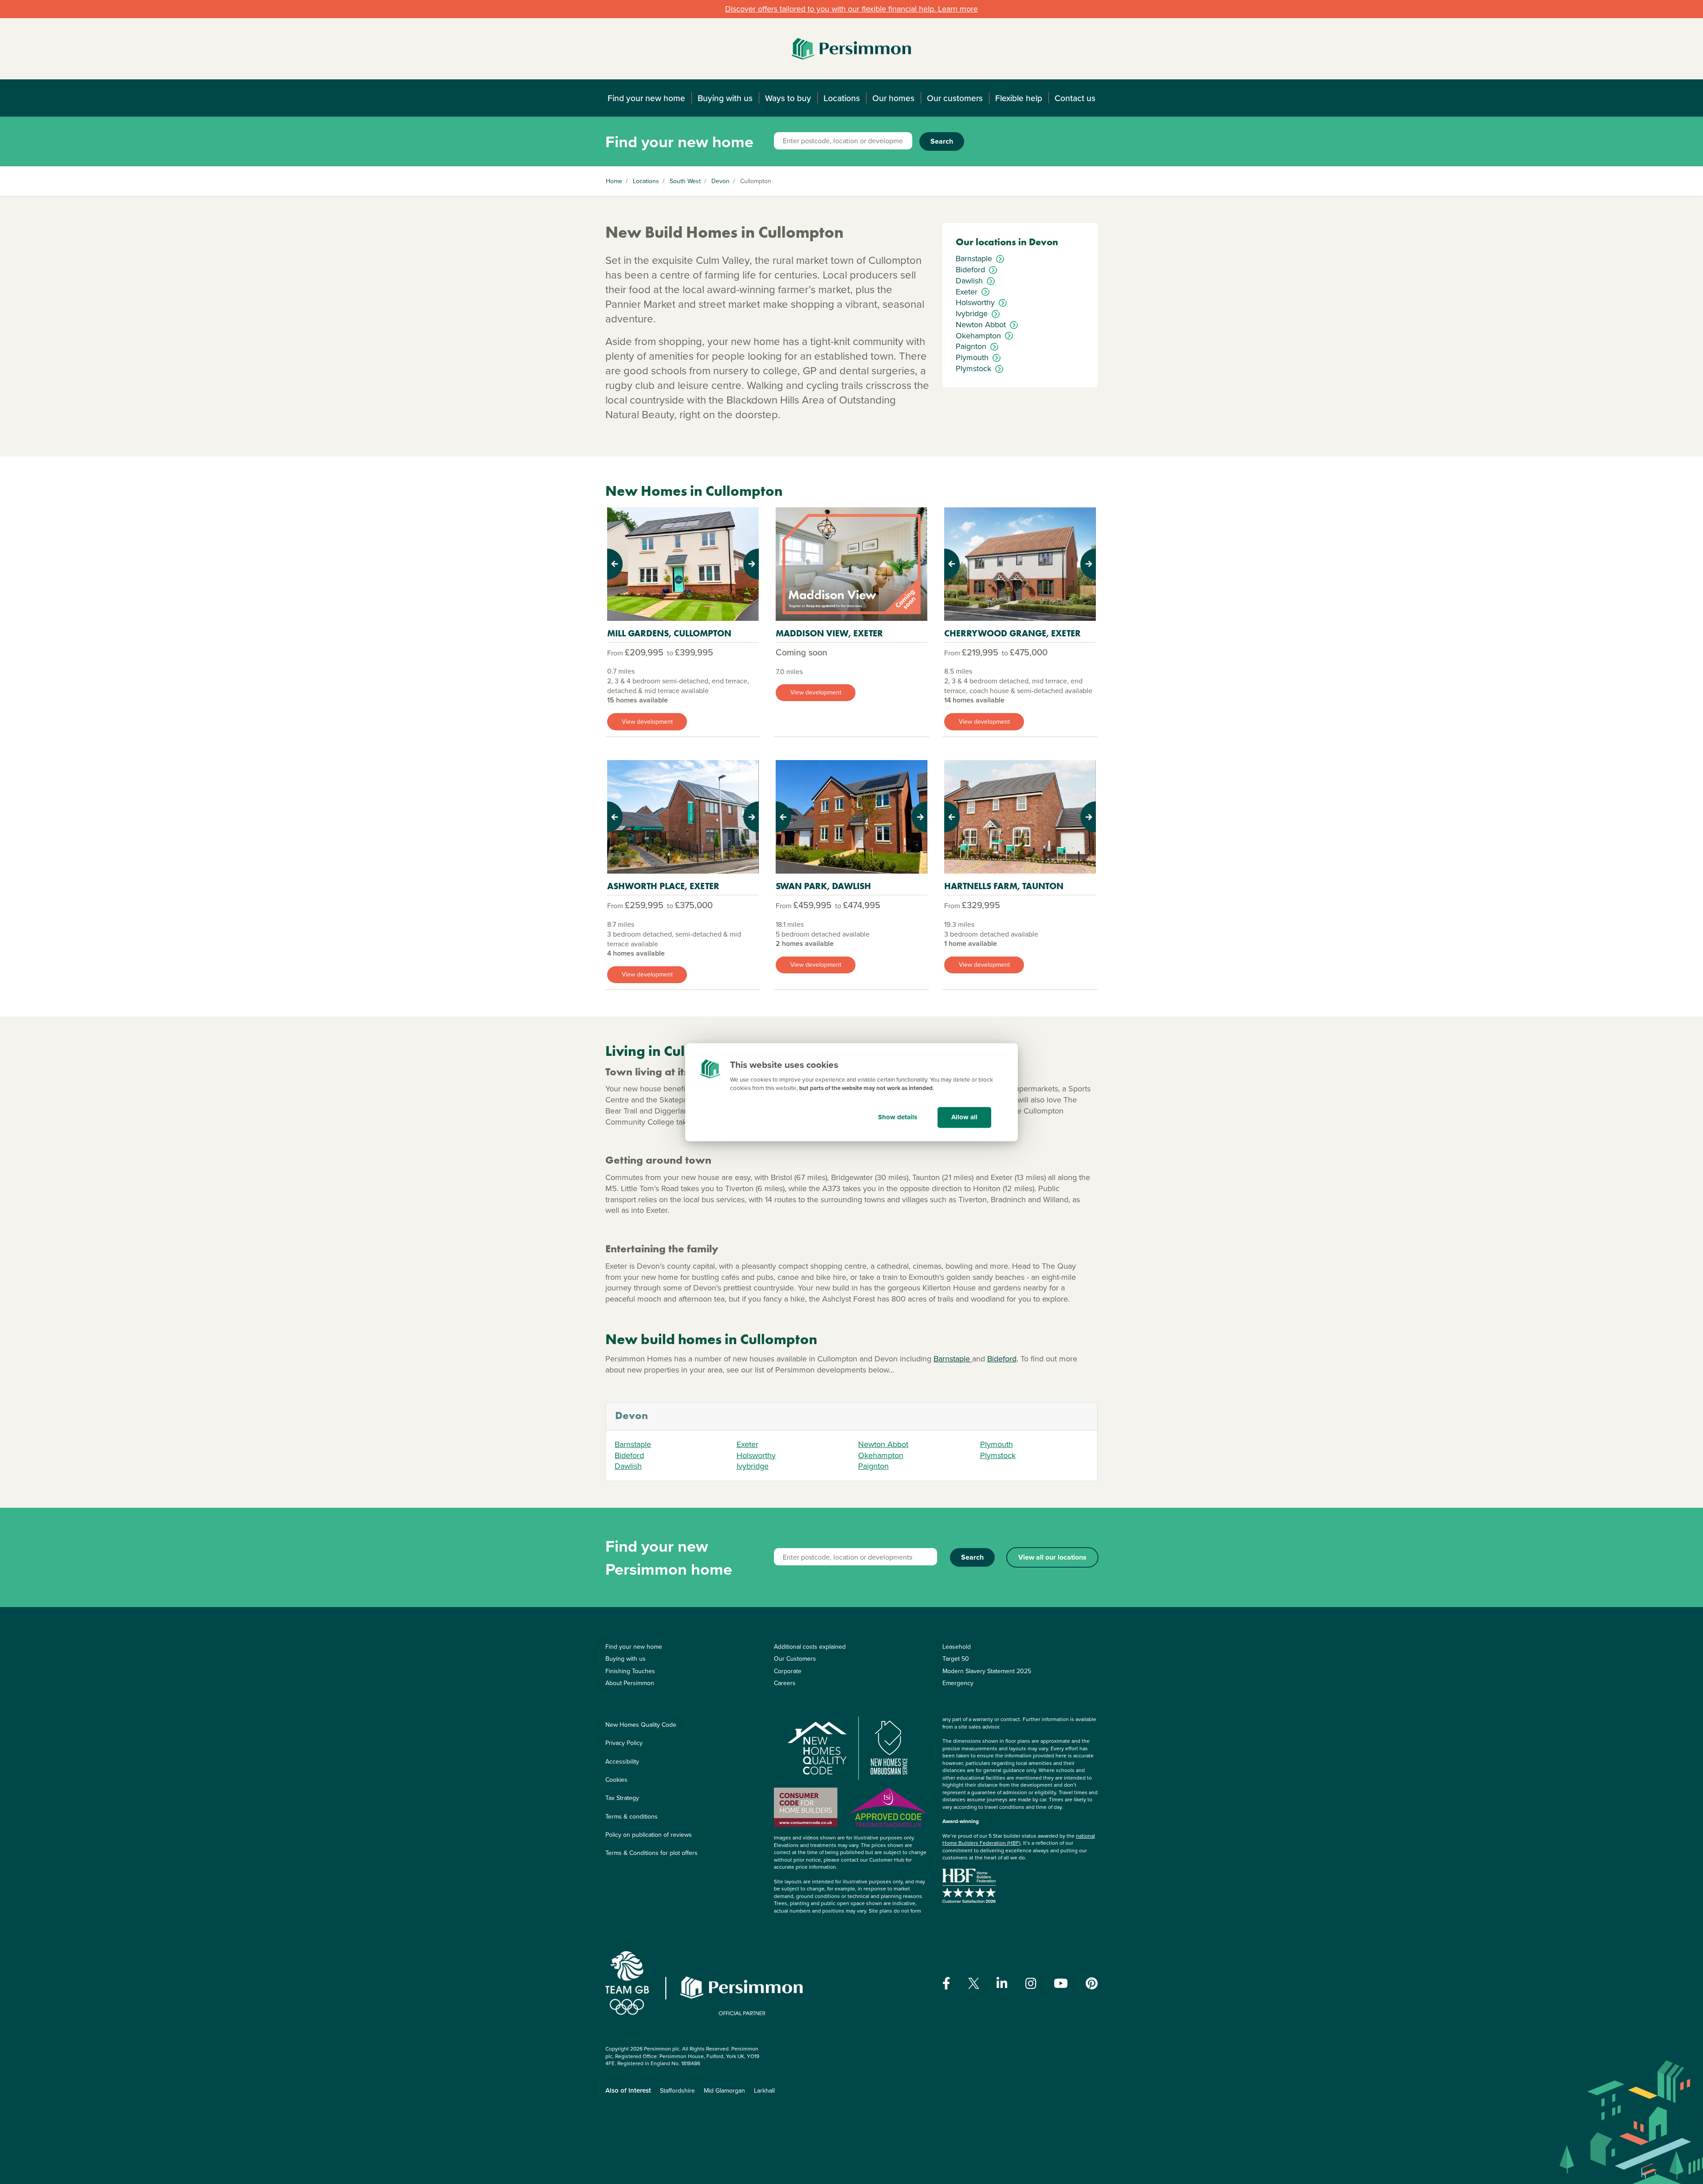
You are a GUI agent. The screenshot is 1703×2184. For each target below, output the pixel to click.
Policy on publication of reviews (649, 1835)
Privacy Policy (624, 1743)
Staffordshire (677, 2090)
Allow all (964, 1117)
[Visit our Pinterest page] (1092, 1984)
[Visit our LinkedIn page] (1002, 1984)
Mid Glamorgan (724, 2090)
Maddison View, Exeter (829, 633)
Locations (842, 98)
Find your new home (646, 98)
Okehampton (881, 1455)
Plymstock (998, 1455)
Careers (785, 1683)
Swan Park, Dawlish (823, 886)
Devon (720, 181)
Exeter (748, 1444)
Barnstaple (953, 1359)
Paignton (873, 1466)
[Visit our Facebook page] (946, 1984)
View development (647, 721)
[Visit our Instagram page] (1031, 1984)
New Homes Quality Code (641, 1725)
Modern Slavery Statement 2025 (987, 1671)
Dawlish (628, 1466)
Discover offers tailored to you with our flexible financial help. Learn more (851, 9)
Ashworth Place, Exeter (663, 886)
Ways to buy (788, 98)
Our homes (893, 98)
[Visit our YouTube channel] (1061, 1984)
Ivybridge (753, 1466)
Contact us (1075, 98)
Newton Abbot (883, 1444)
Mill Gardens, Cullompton (669, 633)
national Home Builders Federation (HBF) (1019, 1839)
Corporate (788, 1671)
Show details (898, 1117)
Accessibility (622, 1761)
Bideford (1002, 1359)
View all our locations (1052, 1557)
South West (685, 181)
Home (614, 181)
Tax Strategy (622, 1798)
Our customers (955, 98)
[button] (618, 564)
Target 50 (956, 1659)
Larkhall (764, 2090)
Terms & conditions (632, 1816)
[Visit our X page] (974, 1983)
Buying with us (725, 98)
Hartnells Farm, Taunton (1004, 886)
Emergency (958, 1683)
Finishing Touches (630, 1671)
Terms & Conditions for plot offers (651, 1853)
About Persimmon (630, 1683)
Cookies (616, 1780)
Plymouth (997, 1444)
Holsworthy (756, 1455)
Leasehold (957, 1647)
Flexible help (1019, 98)
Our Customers (795, 1659)
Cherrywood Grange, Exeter (1012, 633)
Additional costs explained (810, 1647)
